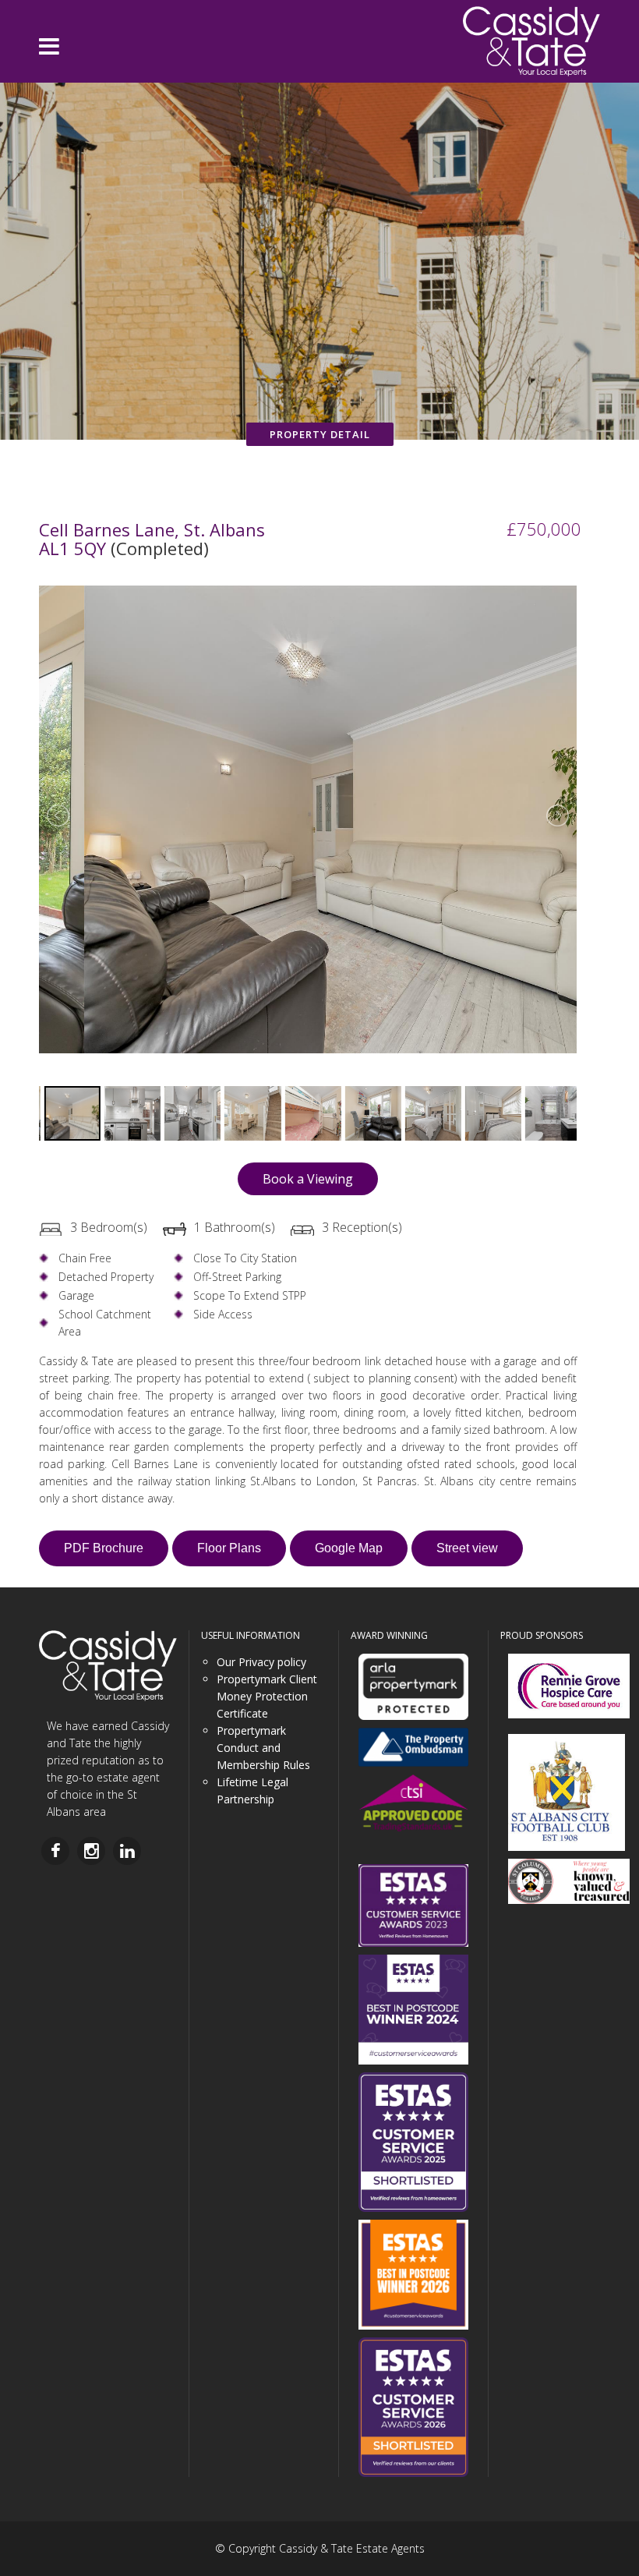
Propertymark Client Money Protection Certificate (267, 1696)
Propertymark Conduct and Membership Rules (263, 1748)
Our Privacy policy (261, 1662)
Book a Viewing (308, 1179)
